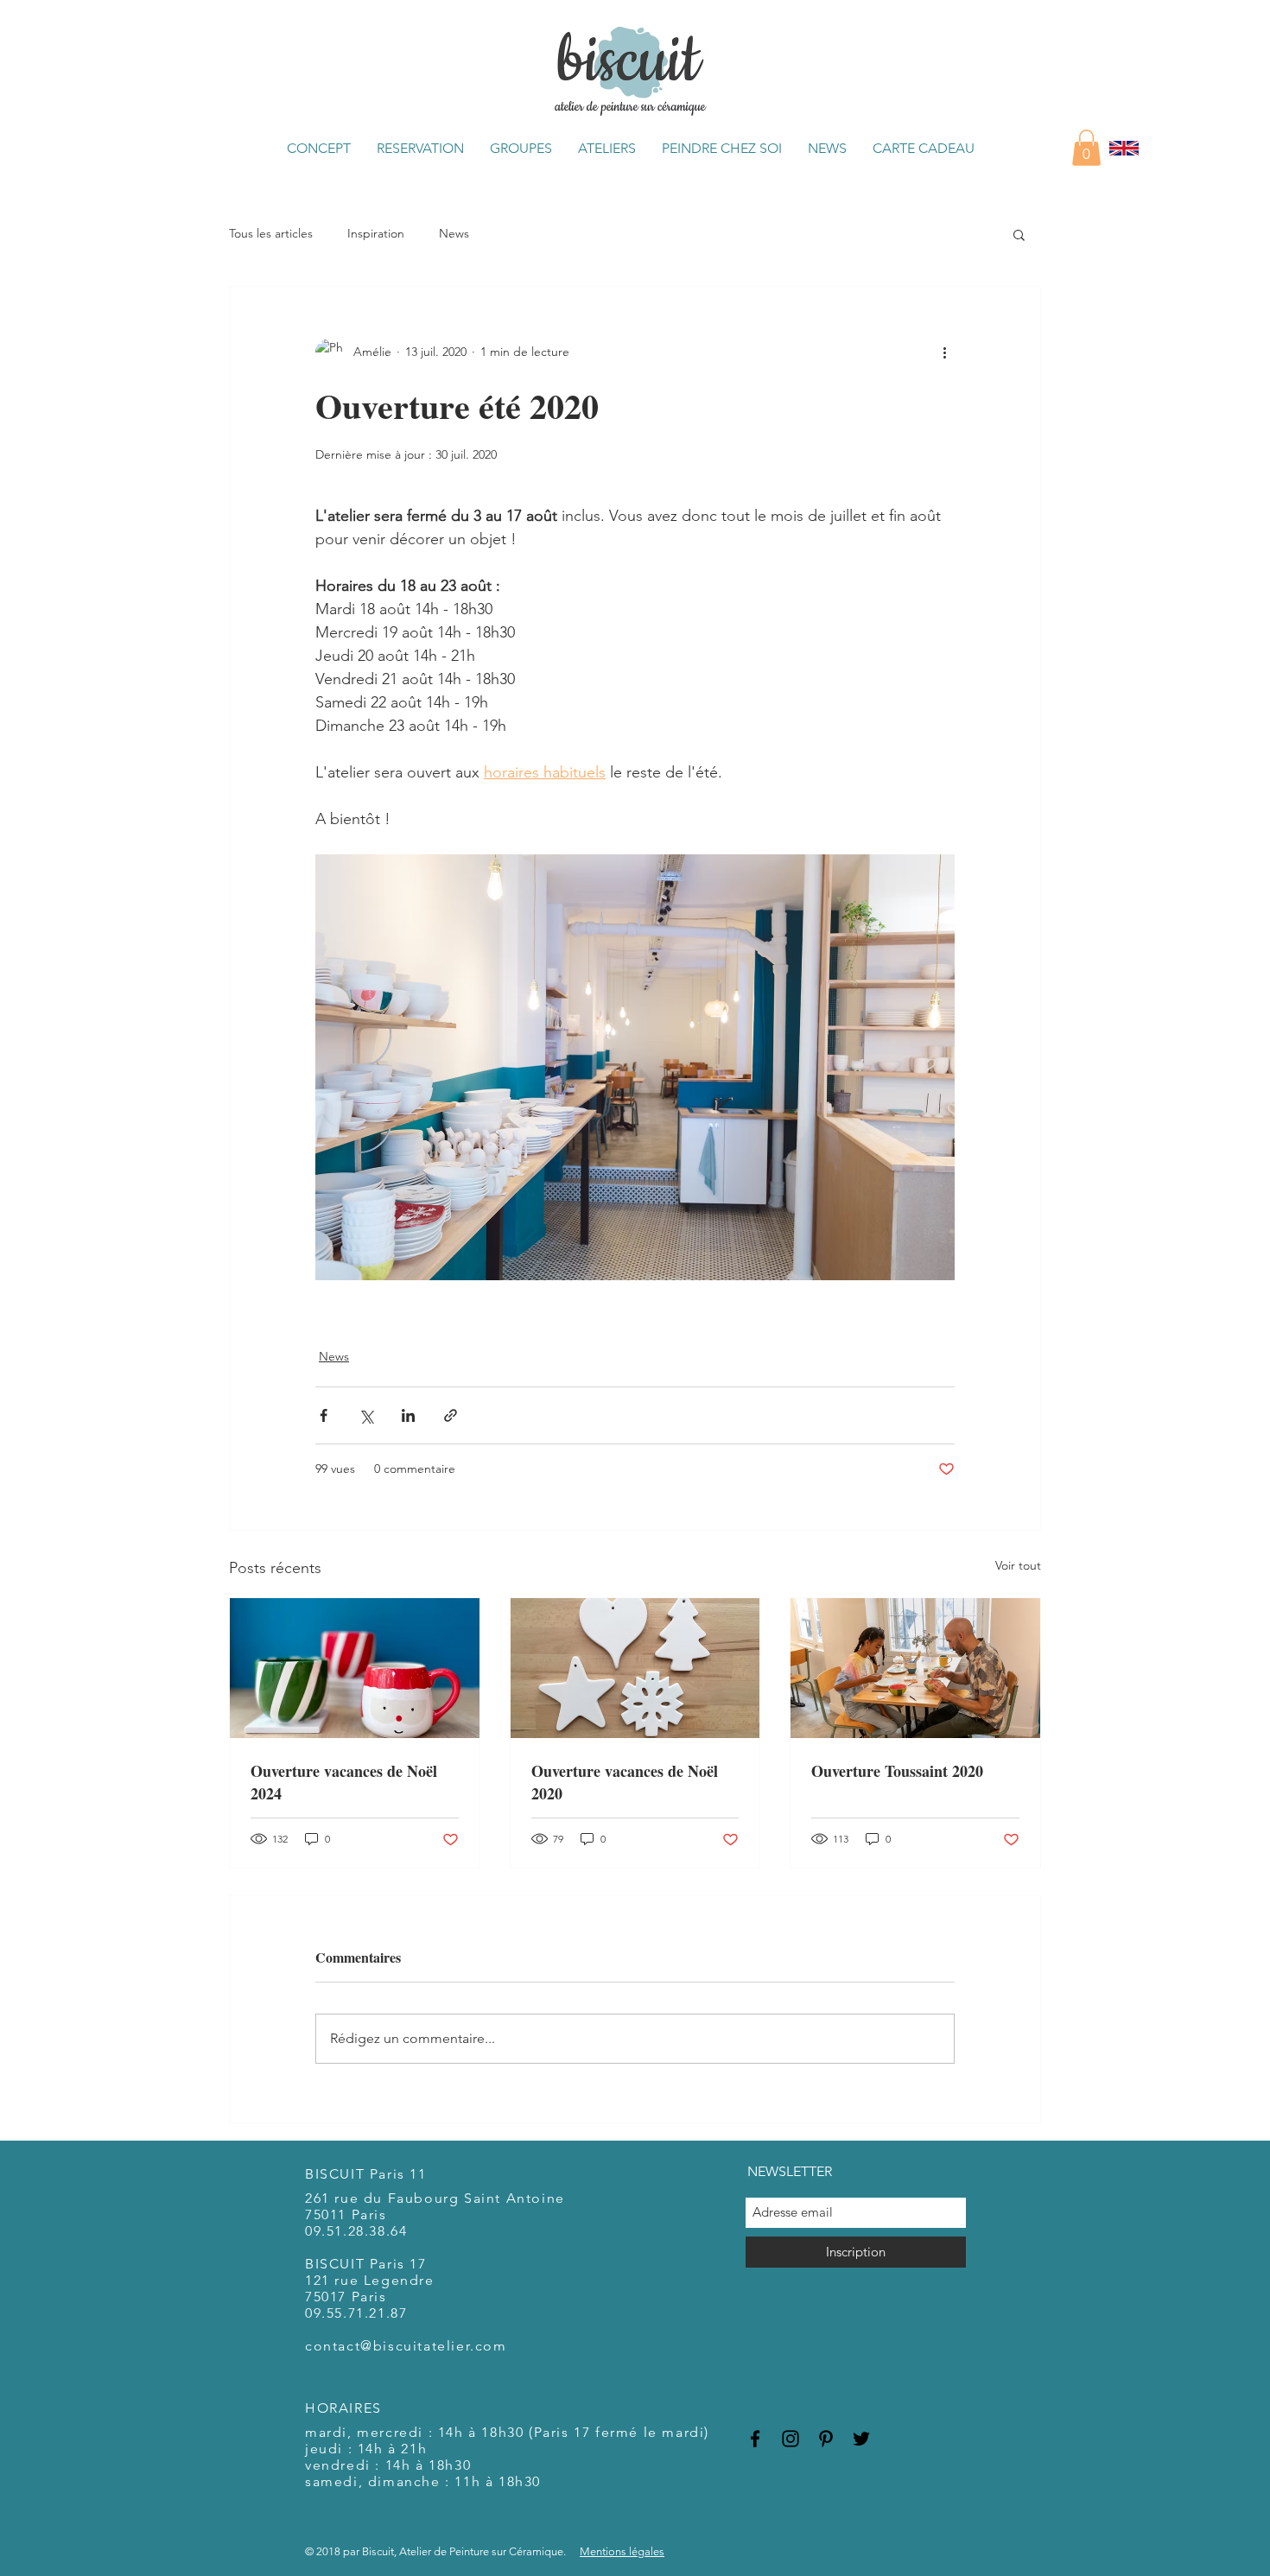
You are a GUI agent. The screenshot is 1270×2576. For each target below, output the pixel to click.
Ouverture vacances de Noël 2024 (344, 1782)
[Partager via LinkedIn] (408, 1415)
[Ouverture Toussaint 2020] (915, 1668)
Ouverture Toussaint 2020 (897, 1771)
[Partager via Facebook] (324, 1415)
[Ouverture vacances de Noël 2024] (355, 1668)
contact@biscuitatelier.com (406, 2346)
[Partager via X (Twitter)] (366, 1415)
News (454, 233)
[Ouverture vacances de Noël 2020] (635, 1668)
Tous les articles (271, 233)
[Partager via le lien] (451, 1415)
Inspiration (376, 233)
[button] (319, 148)
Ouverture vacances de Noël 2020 (625, 1782)
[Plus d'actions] (944, 352)
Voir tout (1018, 1565)
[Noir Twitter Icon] (861, 2439)
